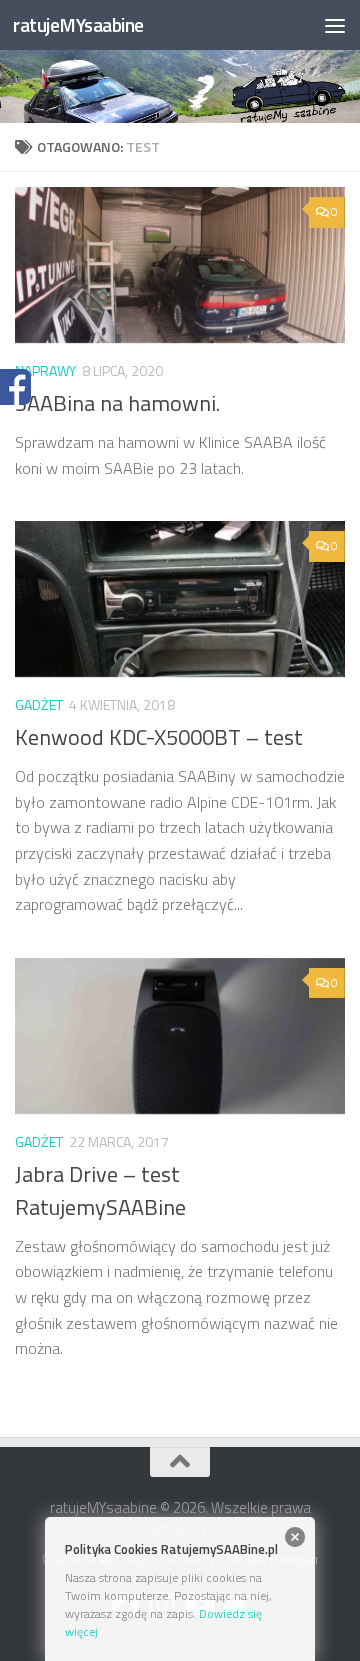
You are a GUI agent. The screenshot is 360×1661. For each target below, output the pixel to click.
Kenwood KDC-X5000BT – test (159, 737)
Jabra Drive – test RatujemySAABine (100, 1190)
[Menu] (335, 25)
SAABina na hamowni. (117, 403)
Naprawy (45, 370)
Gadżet (39, 704)
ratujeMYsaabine (78, 24)
